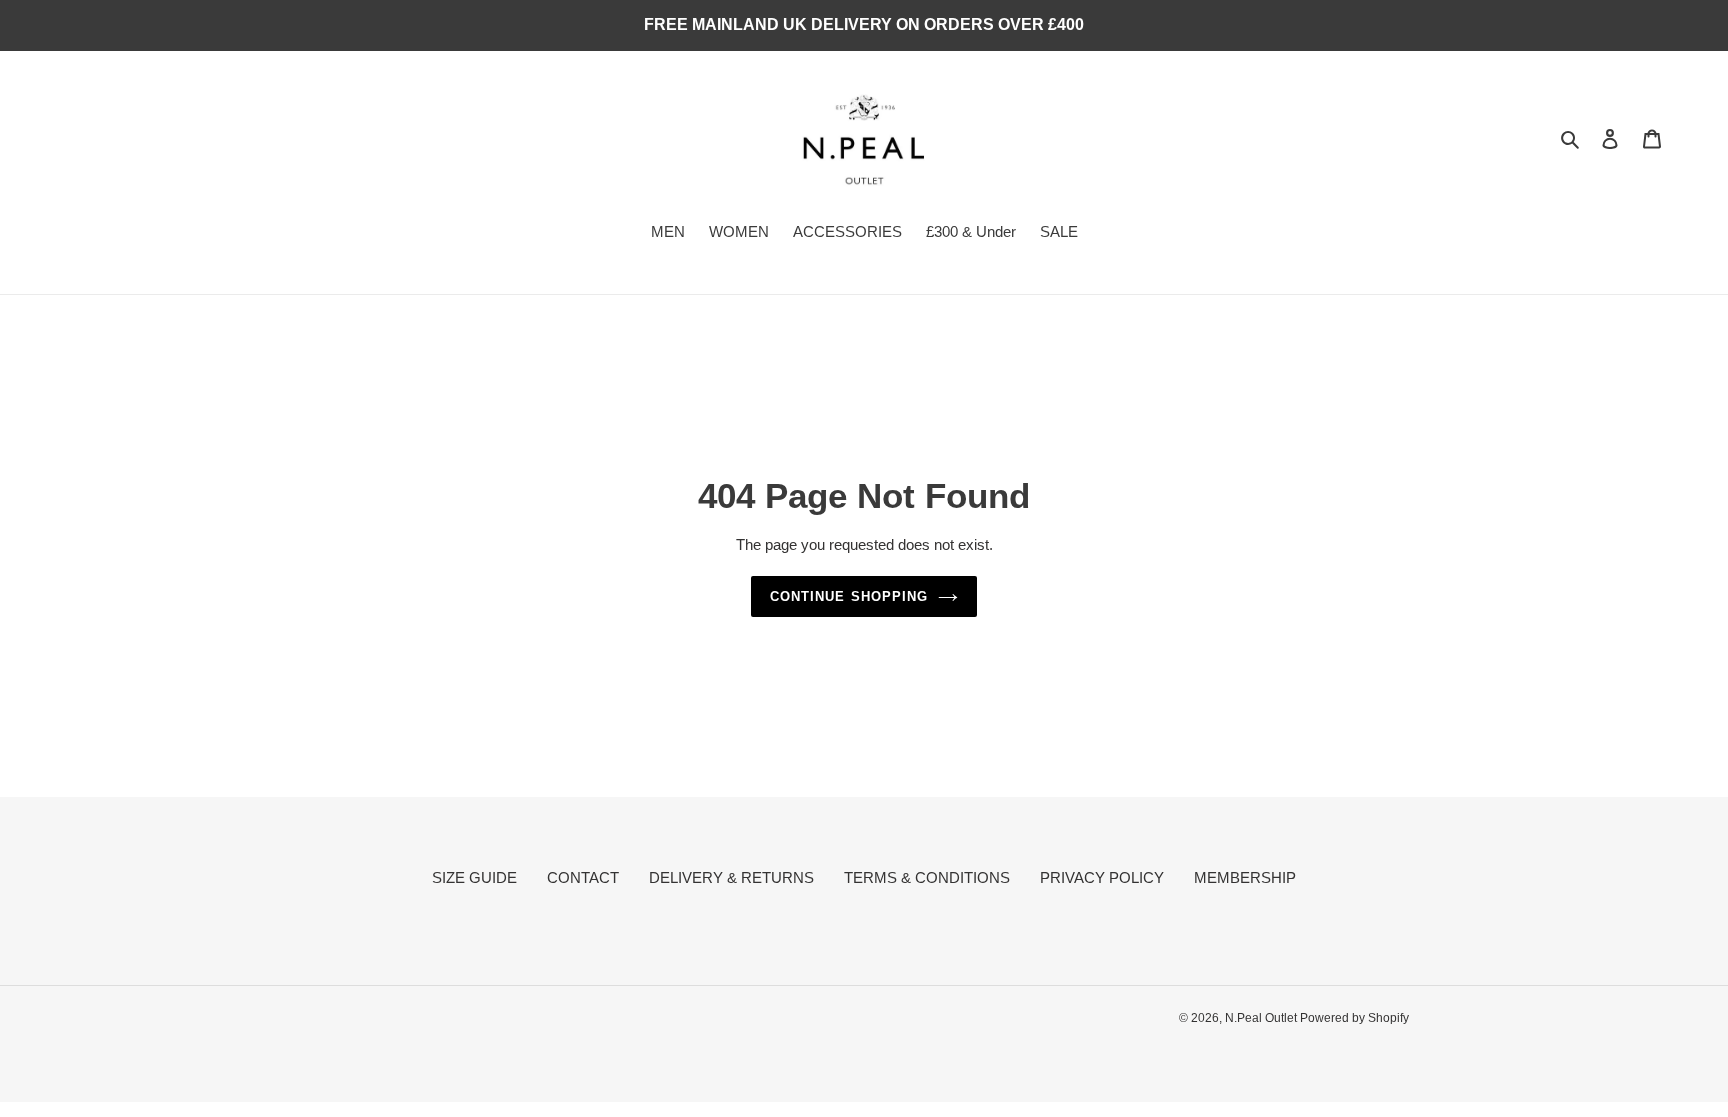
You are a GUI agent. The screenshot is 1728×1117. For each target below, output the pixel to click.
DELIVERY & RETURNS (731, 877)
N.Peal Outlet (1262, 1018)
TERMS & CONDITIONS (927, 877)
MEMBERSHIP (1245, 877)
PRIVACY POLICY (1102, 877)
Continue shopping (849, 596)
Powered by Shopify (1354, 1018)
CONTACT (583, 877)
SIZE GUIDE (474, 877)
